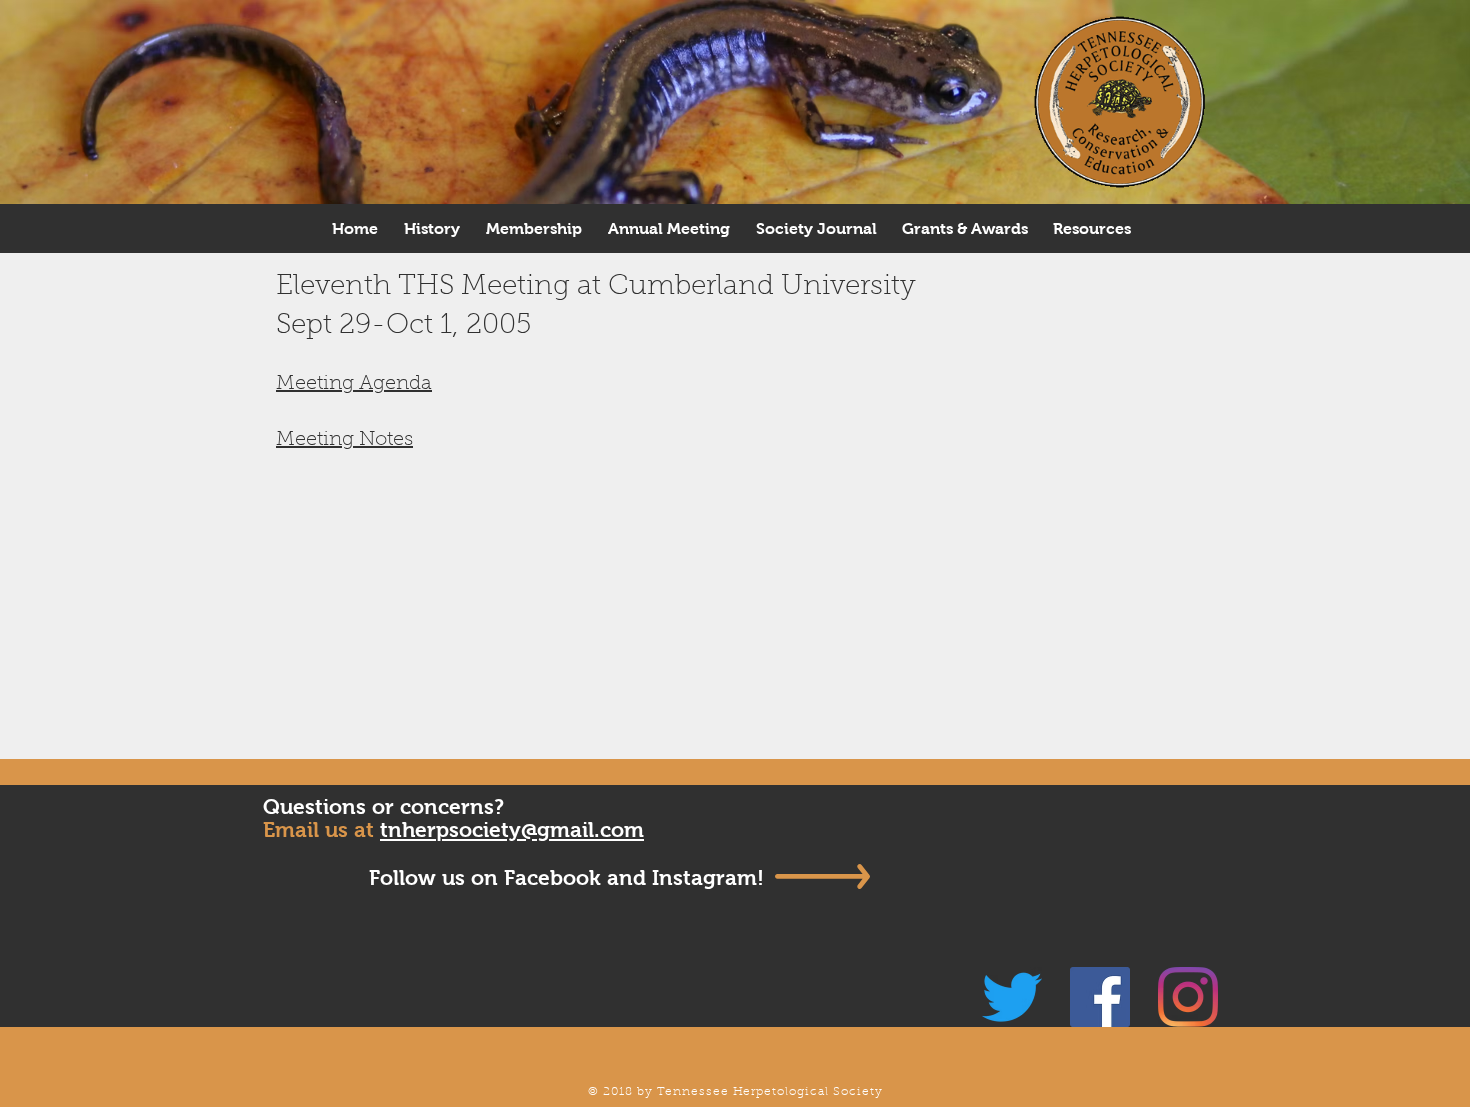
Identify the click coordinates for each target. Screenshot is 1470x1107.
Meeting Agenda (354, 384)
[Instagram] (1188, 997)
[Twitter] (1012, 997)
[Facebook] (1100, 997)
